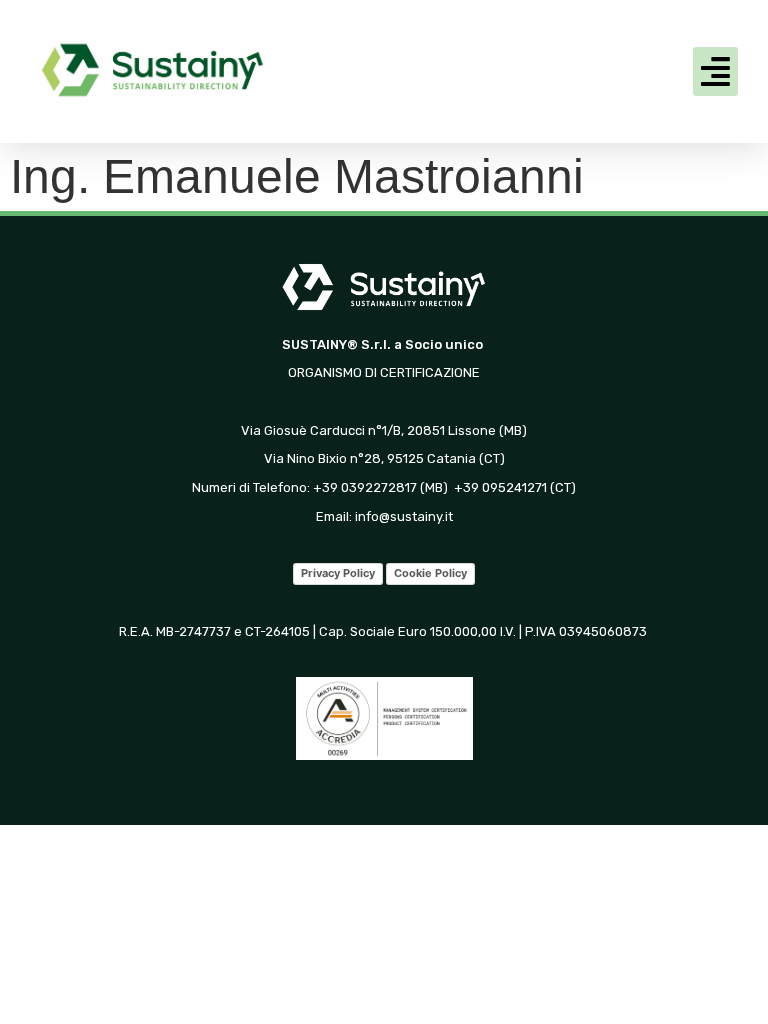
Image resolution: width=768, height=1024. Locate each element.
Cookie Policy (430, 573)
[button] (716, 72)
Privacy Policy (338, 573)
